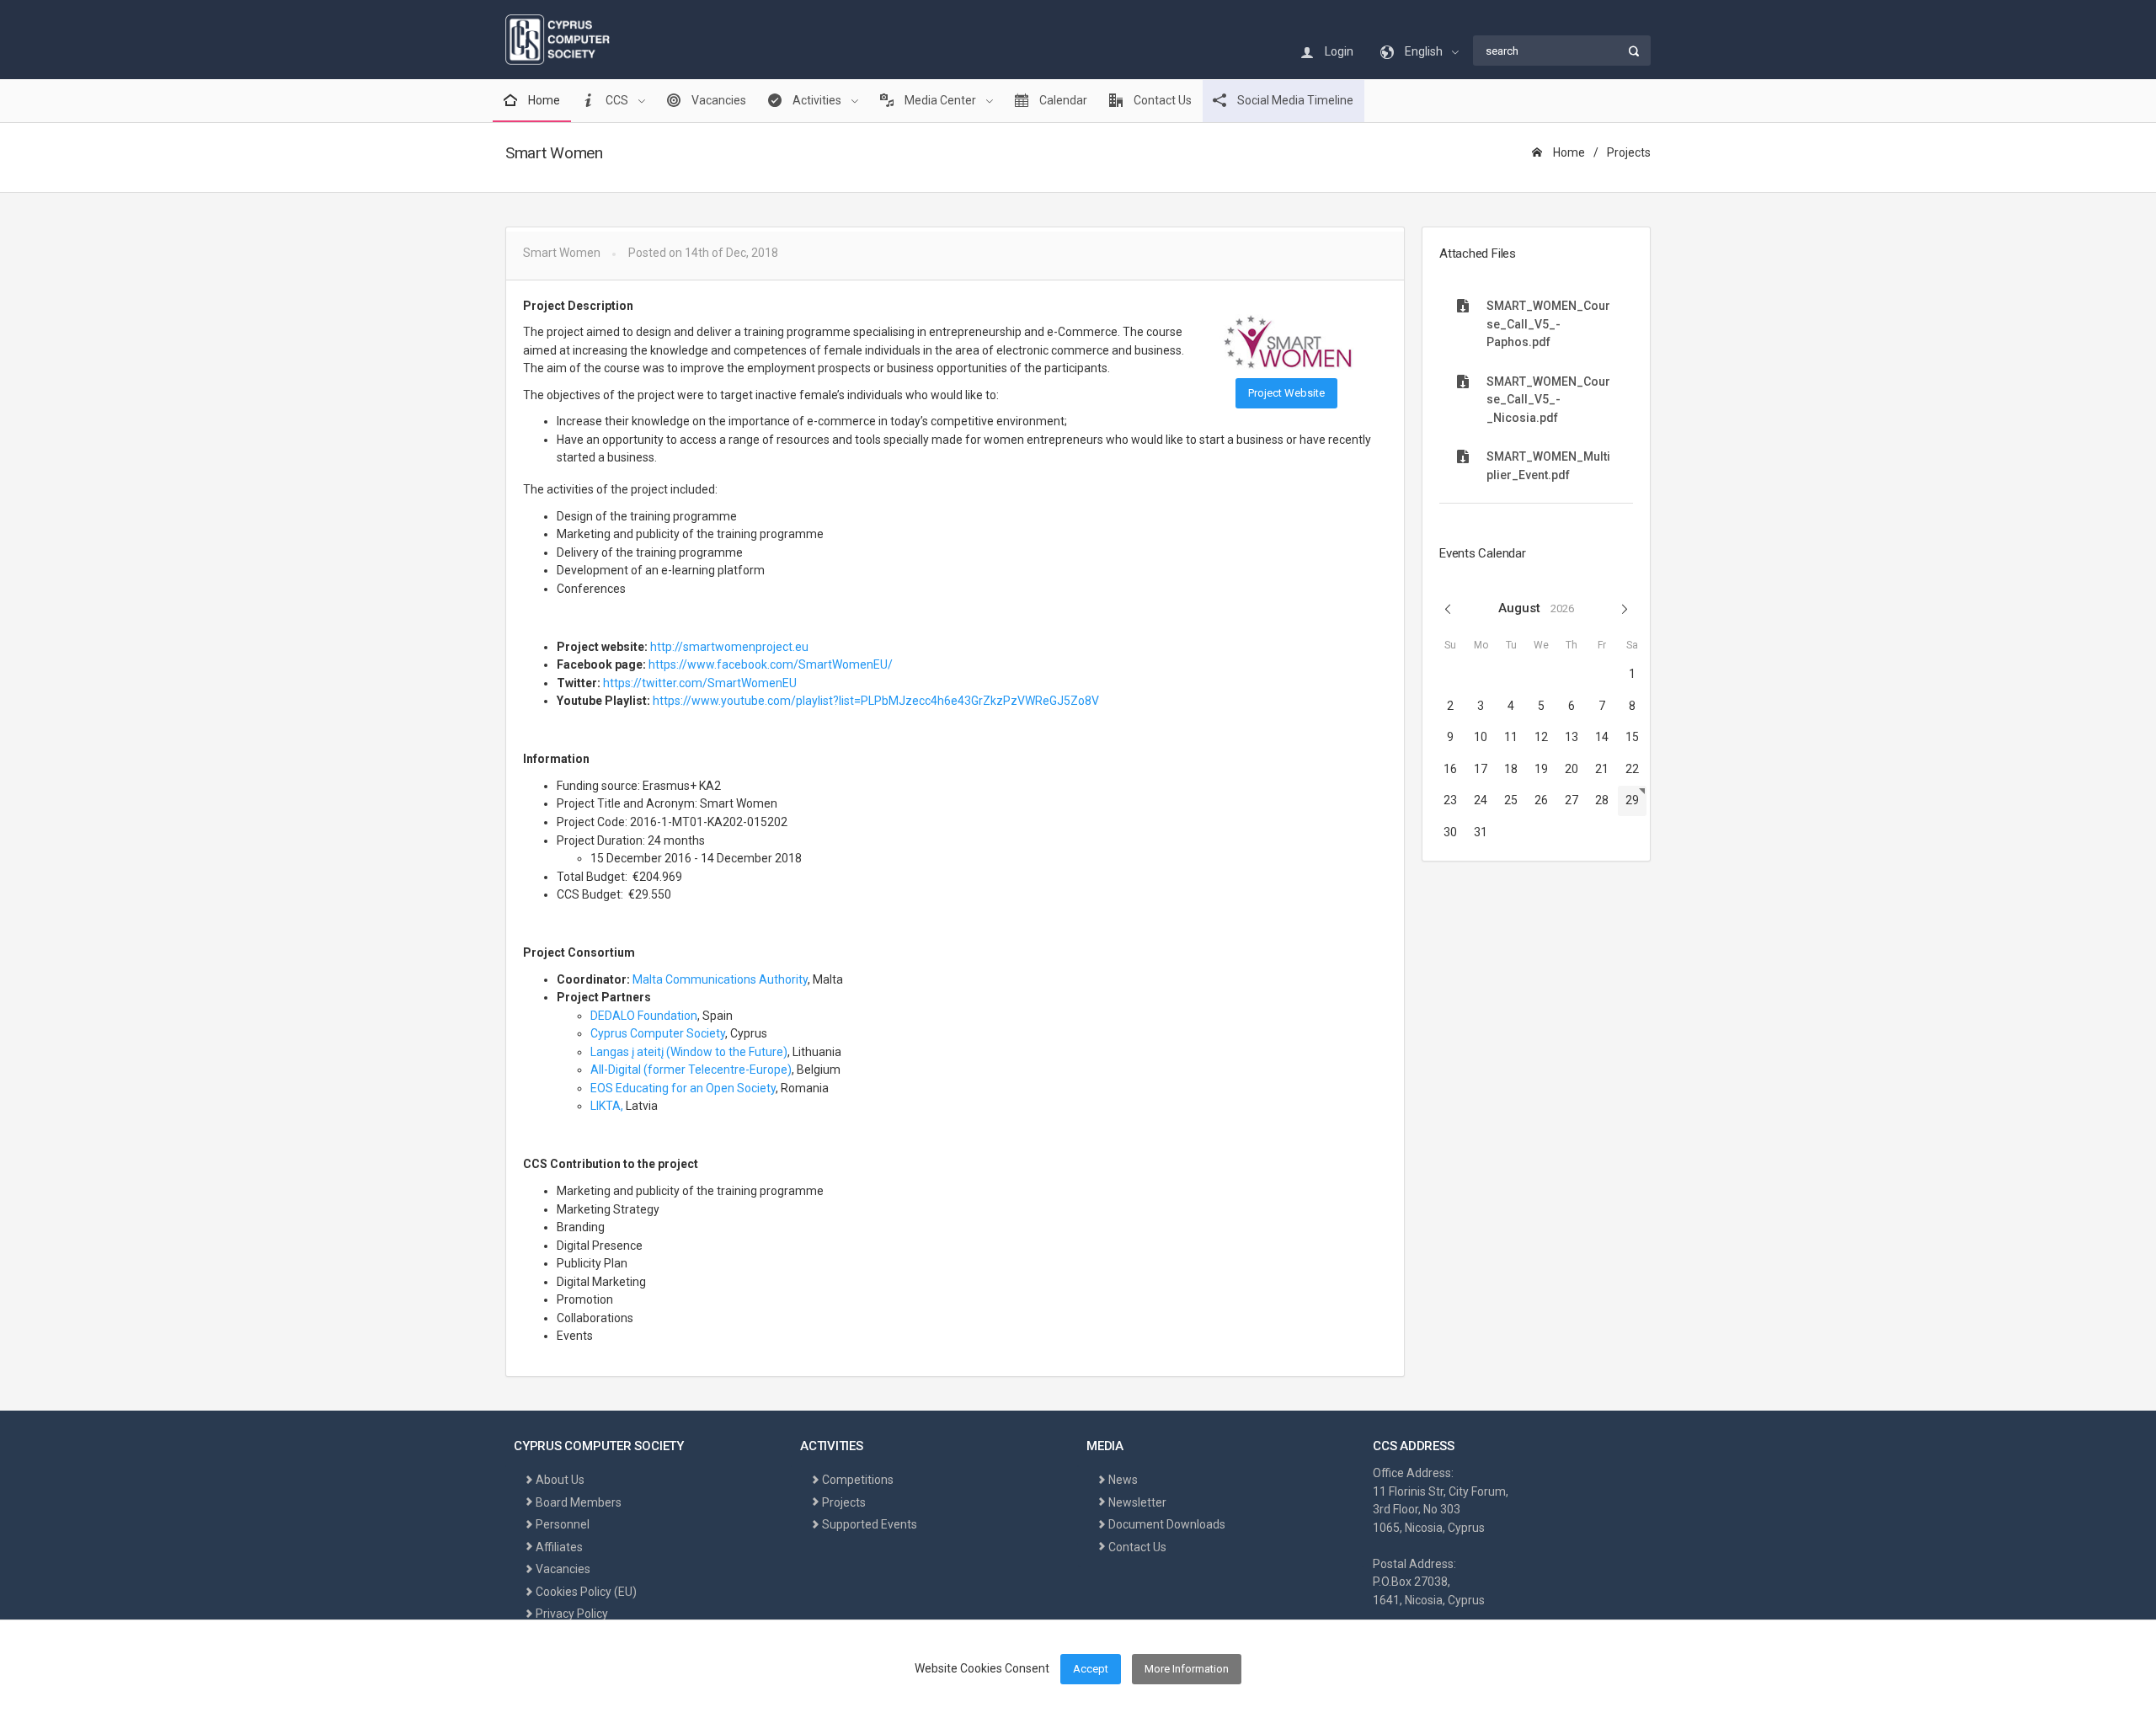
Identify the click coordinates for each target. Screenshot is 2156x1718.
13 (1572, 737)
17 (1481, 769)
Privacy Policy (572, 1614)
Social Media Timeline (1294, 100)
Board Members (579, 1502)
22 (1632, 769)
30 (1450, 832)
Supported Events (870, 1524)
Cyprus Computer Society (658, 1033)
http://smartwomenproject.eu (729, 647)
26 (1541, 800)
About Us (560, 1480)
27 (1572, 800)
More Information (1187, 1669)
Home (543, 100)
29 (1632, 800)
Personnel (563, 1524)
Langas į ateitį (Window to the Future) (689, 1052)
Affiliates (559, 1547)
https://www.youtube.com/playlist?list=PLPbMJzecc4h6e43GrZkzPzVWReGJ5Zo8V (876, 701)
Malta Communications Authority (720, 979)
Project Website (1286, 393)
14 (1602, 737)
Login (1338, 51)
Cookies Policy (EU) (586, 1592)
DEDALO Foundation (644, 1016)
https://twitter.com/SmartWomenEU (700, 683)
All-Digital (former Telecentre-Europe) (691, 1070)
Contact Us (1161, 100)
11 (1511, 737)
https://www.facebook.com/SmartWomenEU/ (771, 664)
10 (1481, 737)
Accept (1091, 1669)
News (1123, 1480)
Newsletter (1137, 1502)
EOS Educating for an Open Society (683, 1088)
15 (1632, 737)
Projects (1629, 152)
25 (1511, 800)
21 (1602, 769)
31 (1481, 832)
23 (1450, 800)
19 (1541, 769)
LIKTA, (607, 1106)
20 (1572, 769)
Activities (817, 100)
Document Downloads (1167, 1524)
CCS (617, 100)
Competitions (858, 1480)
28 (1602, 800)
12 (1541, 737)
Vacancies (718, 100)
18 (1511, 769)
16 (1450, 769)
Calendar (1062, 100)
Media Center (940, 100)
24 (1481, 800)
